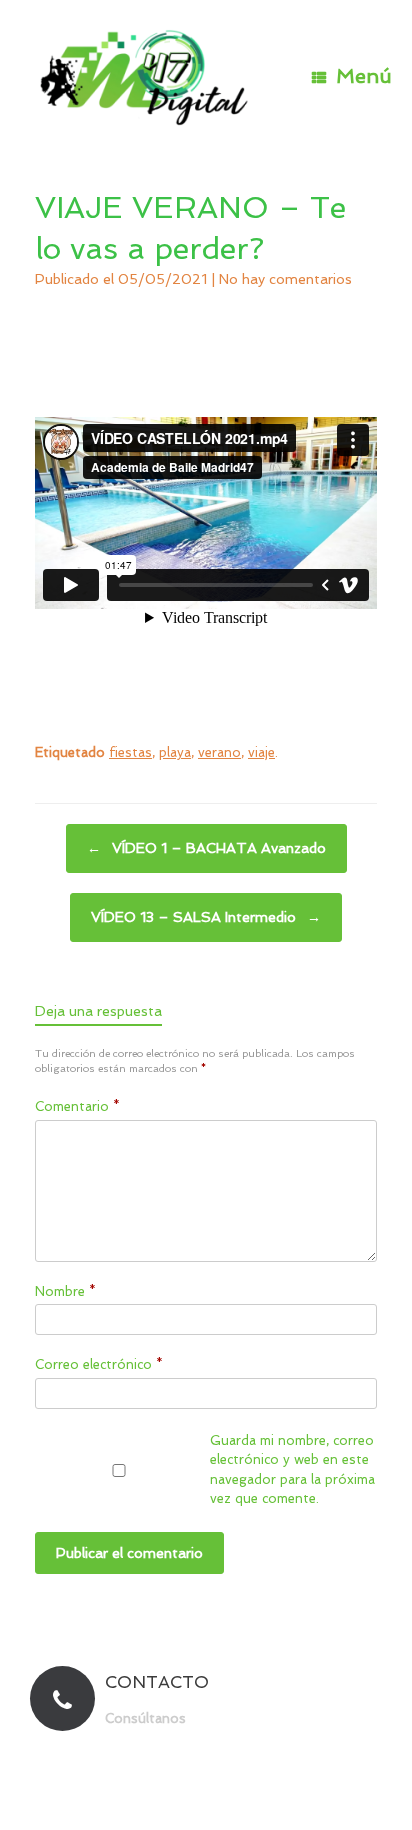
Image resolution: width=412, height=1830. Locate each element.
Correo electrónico (99, 1364)
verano (219, 752)
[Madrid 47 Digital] (145, 76)
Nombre (65, 1291)
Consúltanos (147, 1718)
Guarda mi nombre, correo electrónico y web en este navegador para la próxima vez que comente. (292, 1470)
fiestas (130, 752)
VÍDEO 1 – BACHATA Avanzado (206, 848)
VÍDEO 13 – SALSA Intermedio (206, 917)
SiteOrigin (242, 1791)
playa (175, 752)
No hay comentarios (285, 279)
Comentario (77, 1106)
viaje (261, 752)
